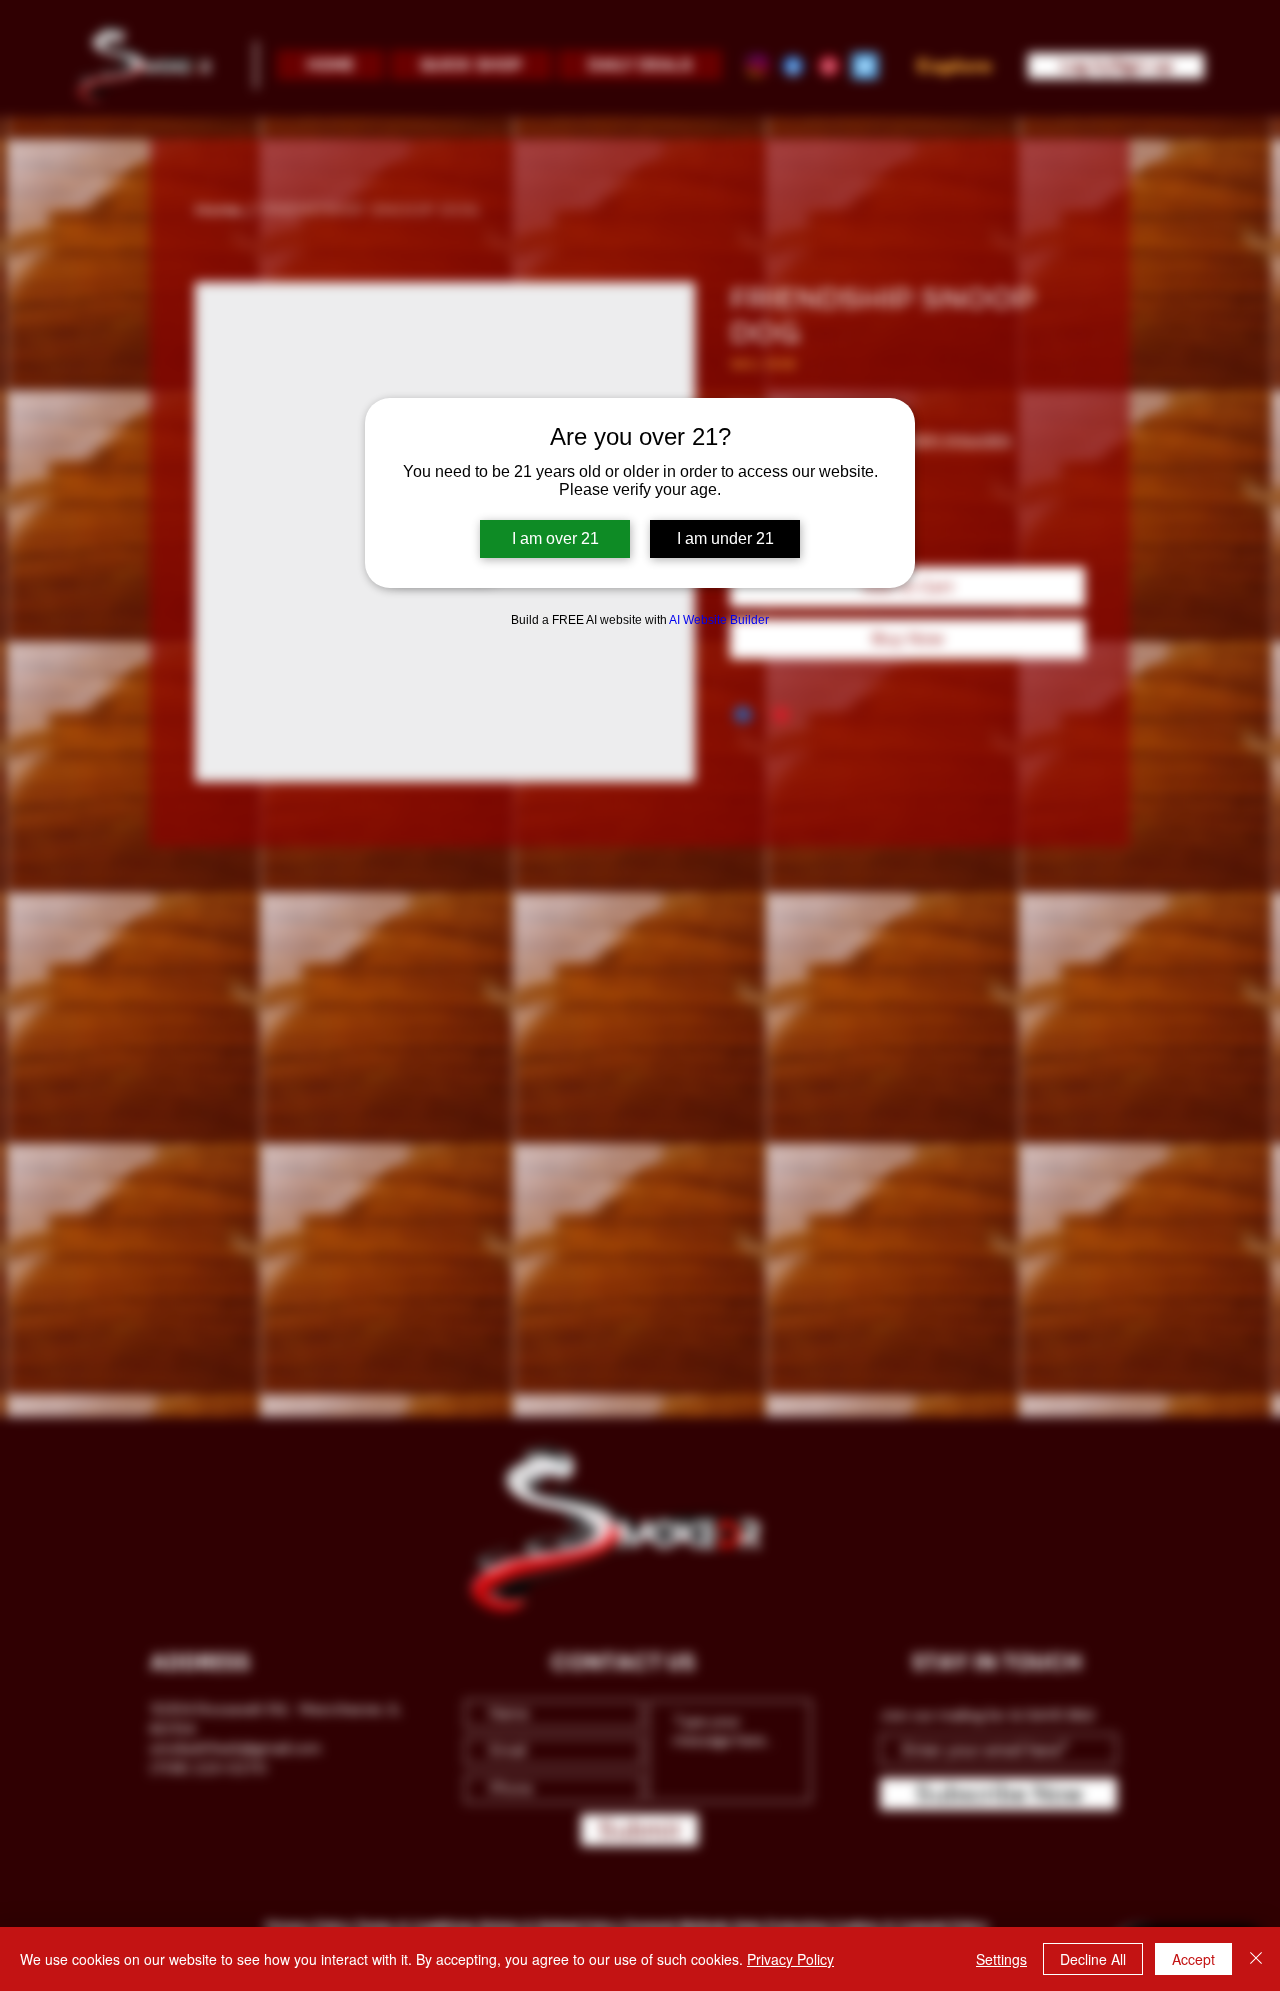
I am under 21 (725, 538)
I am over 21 (555, 538)
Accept (1193, 1959)
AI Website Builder (719, 620)
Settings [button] (1001, 1959)
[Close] (1256, 1959)
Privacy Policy (790, 1959)
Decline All (1093, 1959)
